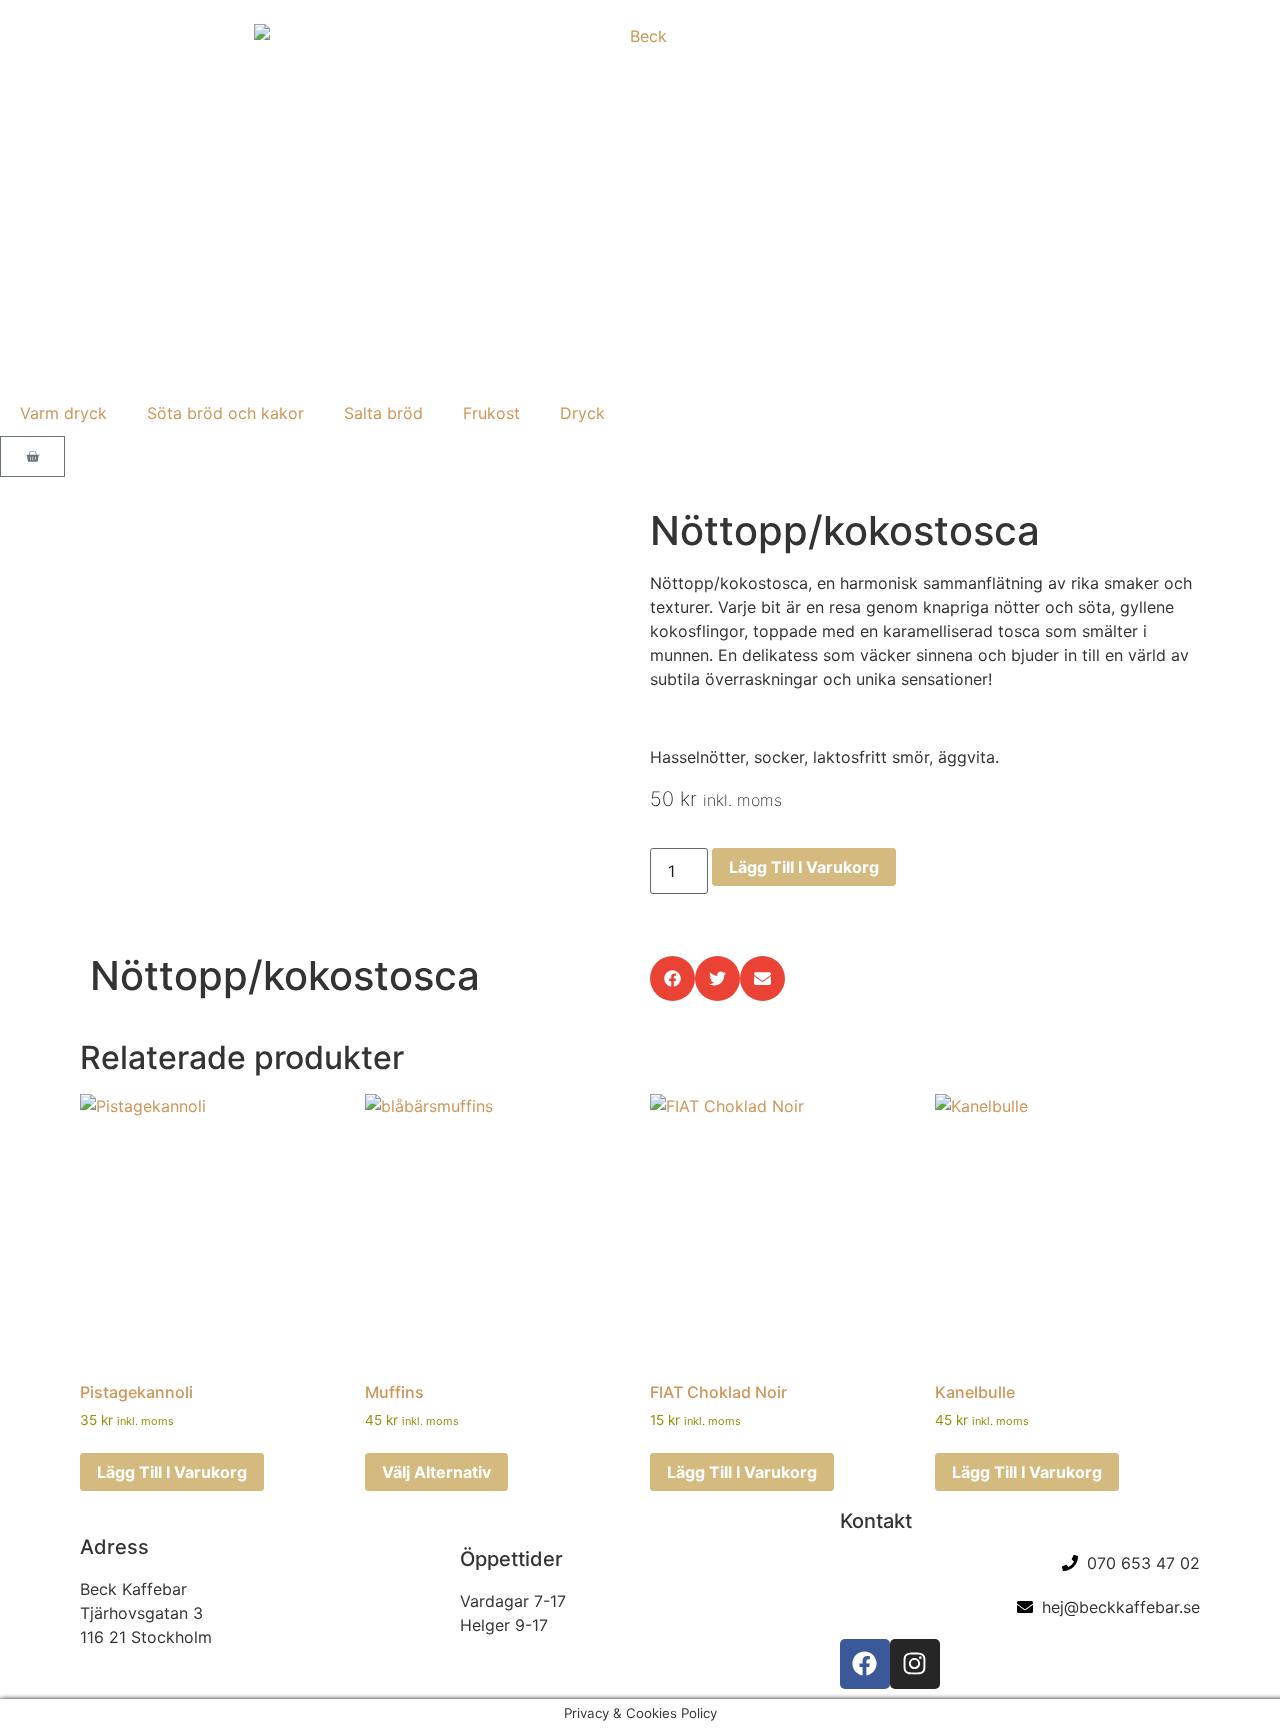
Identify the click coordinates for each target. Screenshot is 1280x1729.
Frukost (491, 413)
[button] (672, 978)
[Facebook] (865, 1664)
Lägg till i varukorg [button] (172, 1472)
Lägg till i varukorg (804, 867)
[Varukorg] (32, 456)
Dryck (582, 413)
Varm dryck (63, 413)
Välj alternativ (436, 1472)
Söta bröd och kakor (225, 413)
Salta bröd (383, 413)
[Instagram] (915, 1664)
